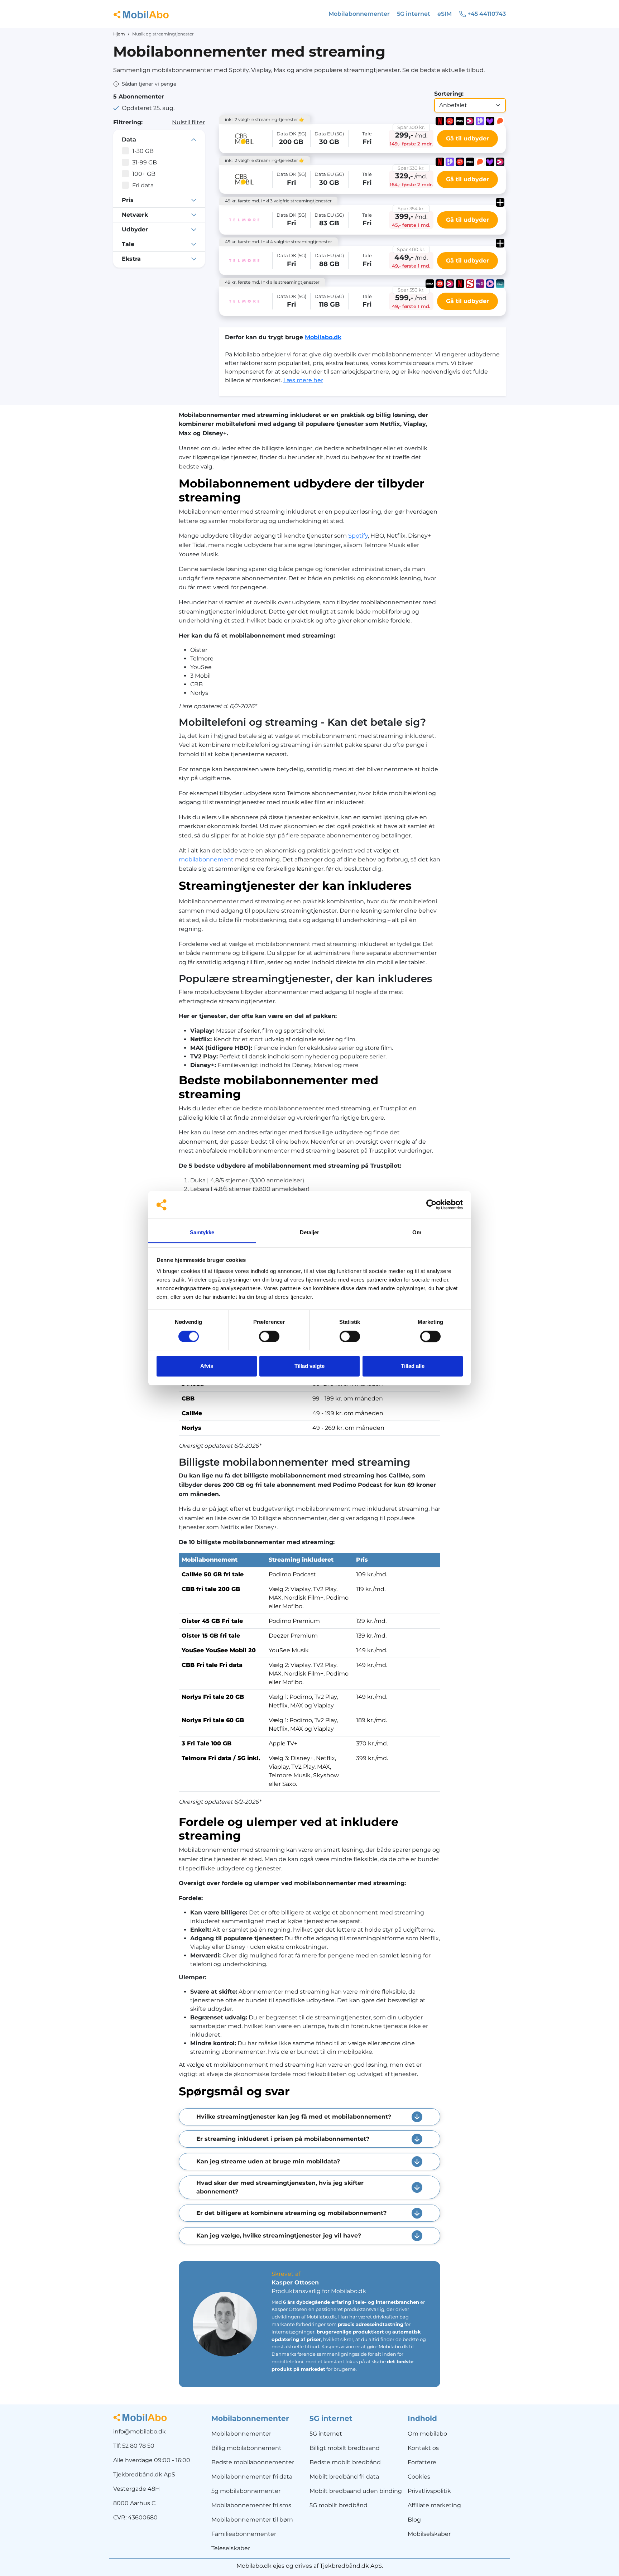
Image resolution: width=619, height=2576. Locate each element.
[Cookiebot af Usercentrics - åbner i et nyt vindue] (431, 1205)
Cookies (419, 2477)
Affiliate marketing (434, 2505)
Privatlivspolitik (429, 2491)
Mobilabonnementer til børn (252, 2520)
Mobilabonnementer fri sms (251, 2505)
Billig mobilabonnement (246, 2448)
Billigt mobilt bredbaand (345, 2448)
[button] (145, 84)
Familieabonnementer (244, 2534)
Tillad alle (413, 1366)
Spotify (358, 536)
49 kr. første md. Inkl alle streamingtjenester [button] (272, 282)
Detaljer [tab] (310, 1232)
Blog (414, 2520)
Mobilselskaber (429, 2534)
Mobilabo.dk (323, 337)
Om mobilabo (427, 2434)
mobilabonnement (206, 859)
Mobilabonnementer (241, 2434)
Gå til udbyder (467, 138)
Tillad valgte (309, 1366)
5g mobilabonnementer (246, 2491)
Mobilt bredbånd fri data (344, 2477)
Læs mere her (303, 380)
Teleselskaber (231, 2548)
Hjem (119, 34)
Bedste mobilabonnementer (253, 2462)
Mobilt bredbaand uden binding (356, 2491)
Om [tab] (417, 1232)
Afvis (207, 1366)
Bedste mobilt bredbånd (345, 2462)
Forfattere (422, 2462)
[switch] (269, 1336)
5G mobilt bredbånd (339, 2505)
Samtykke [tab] (202, 1232)
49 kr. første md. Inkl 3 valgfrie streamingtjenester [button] (278, 201)
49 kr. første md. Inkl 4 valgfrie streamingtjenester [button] (279, 242)
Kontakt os (423, 2448)
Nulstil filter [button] (188, 122)
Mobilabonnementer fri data (252, 2477)
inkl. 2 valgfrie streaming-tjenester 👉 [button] (265, 119)
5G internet (326, 2434)
